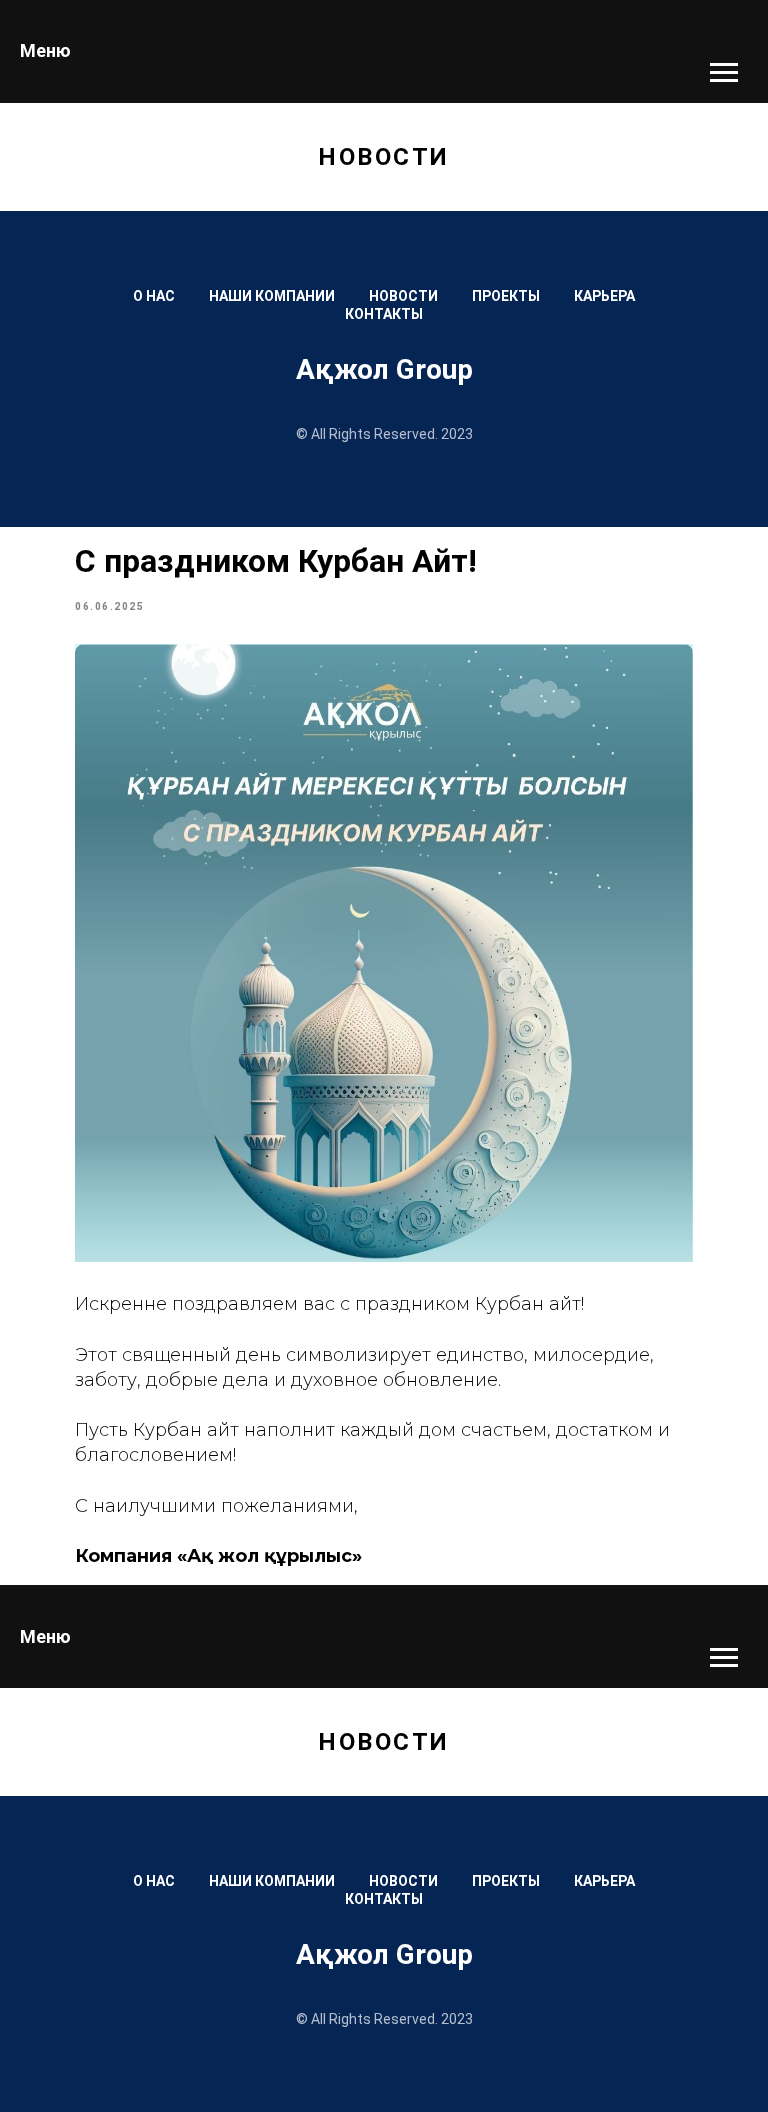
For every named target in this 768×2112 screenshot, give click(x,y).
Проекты (506, 296)
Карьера (604, 296)
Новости (403, 296)
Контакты (384, 314)
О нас (154, 296)
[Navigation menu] (724, 73)
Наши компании (272, 296)
